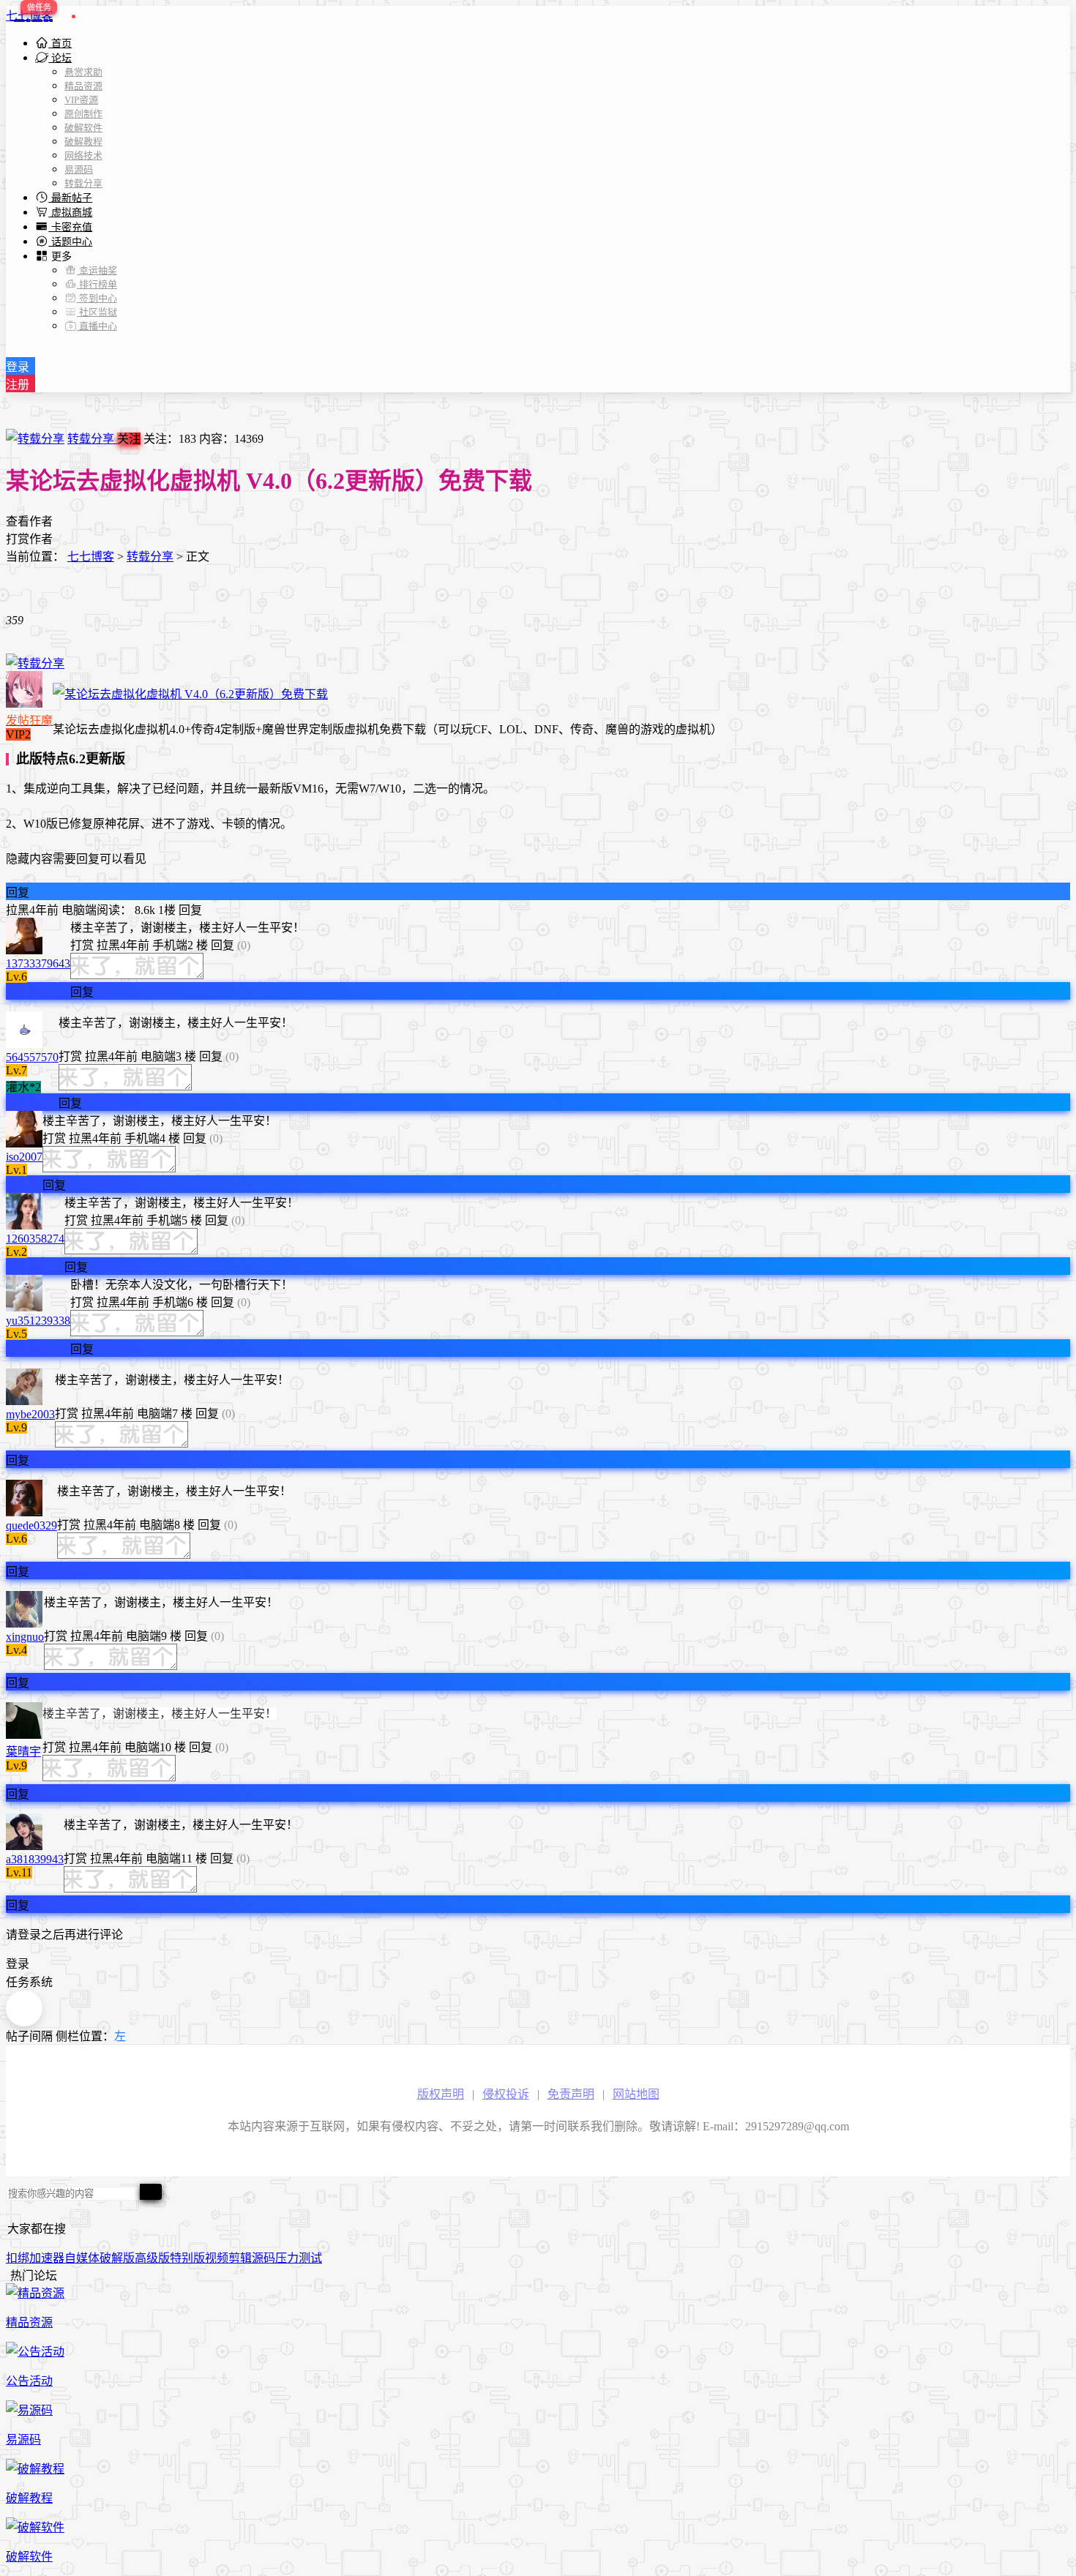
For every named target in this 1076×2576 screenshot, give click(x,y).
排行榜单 (97, 284)
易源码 (79, 169)
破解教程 (83, 142)
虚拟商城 (70, 213)
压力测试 (299, 2258)
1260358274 (35, 1239)
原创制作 (83, 114)
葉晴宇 (23, 1752)
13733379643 (38, 963)
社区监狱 (97, 312)
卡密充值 (70, 227)
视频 (217, 2258)
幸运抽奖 (97, 270)
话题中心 (70, 242)
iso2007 (24, 1157)
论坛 (60, 58)
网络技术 (83, 156)
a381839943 (35, 1859)
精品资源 (83, 86)
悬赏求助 (83, 72)
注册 (18, 385)
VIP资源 (81, 100)
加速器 (47, 2258)
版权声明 (441, 2094)
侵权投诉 (506, 2094)
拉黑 (18, 910)
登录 (18, 367)
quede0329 (31, 1525)
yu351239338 (38, 1321)
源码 (264, 2258)
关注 (129, 439)
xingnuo (25, 1637)
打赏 (82, 945)
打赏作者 (29, 539)
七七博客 (29, 16)
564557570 (32, 1057)
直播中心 (97, 326)
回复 (18, 892)
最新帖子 (70, 198)
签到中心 (97, 298)
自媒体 (82, 2258)
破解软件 (83, 128)
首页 (60, 44)
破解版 (117, 2258)
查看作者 (29, 521)
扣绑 (18, 2258)
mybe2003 (30, 1414)
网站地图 (636, 2094)
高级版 (152, 2258)
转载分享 (83, 183)
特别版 (187, 2258)
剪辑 (240, 2258)
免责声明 (571, 2094)
